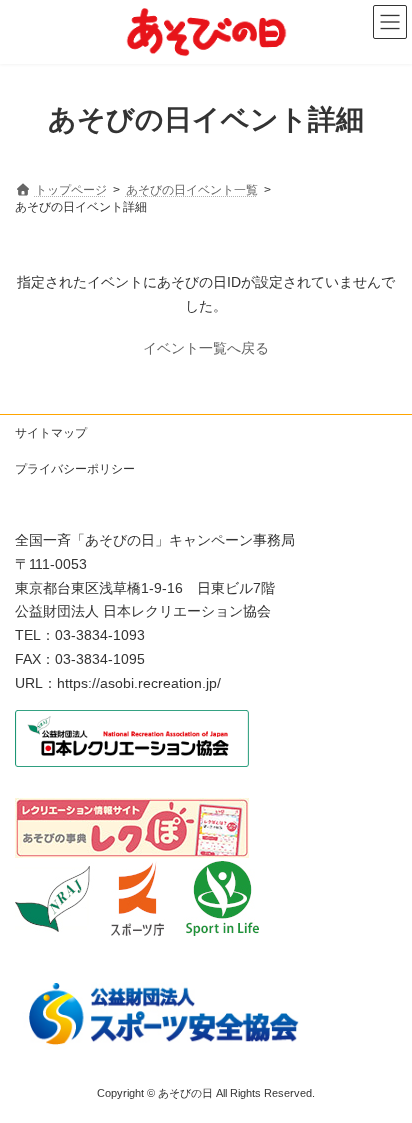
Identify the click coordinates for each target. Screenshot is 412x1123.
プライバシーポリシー (75, 469)
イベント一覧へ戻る (206, 348)
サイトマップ (51, 433)
